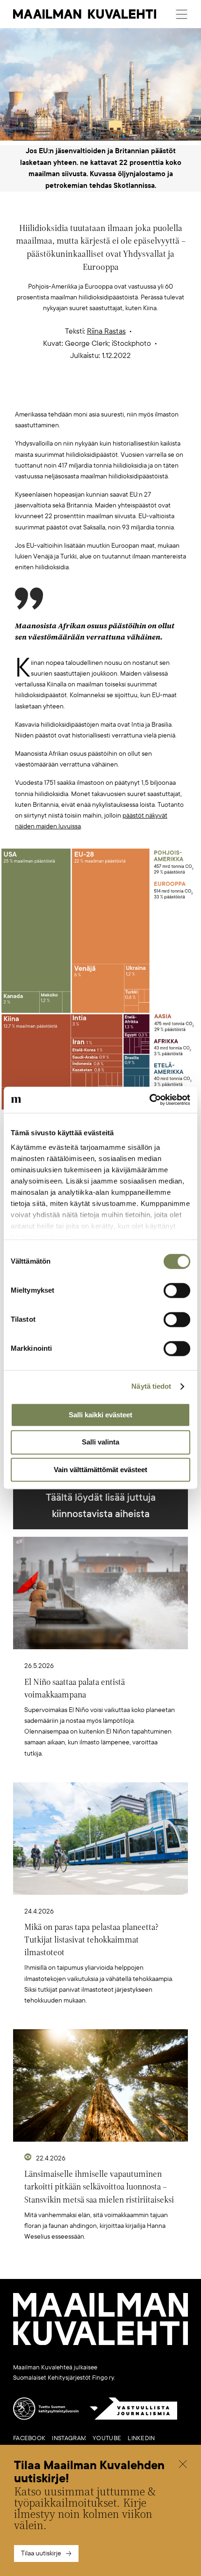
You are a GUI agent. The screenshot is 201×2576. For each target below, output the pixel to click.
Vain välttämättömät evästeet (100, 1470)
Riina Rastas (106, 331)
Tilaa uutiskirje (41, 2553)
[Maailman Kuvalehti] (100, 2343)
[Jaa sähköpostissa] (145, 394)
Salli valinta (100, 1442)
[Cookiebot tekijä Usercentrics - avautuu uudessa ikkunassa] (149, 1100)
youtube (107, 2438)
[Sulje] (183, 2465)
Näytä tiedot (151, 1386)
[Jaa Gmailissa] (86, 394)
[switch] (177, 1290)
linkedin (141, 2438)
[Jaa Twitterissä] (57, 394)
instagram (69, 2438)
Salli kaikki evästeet (100, 1415)
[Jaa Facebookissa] (115, 394)
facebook (29, 2438)
